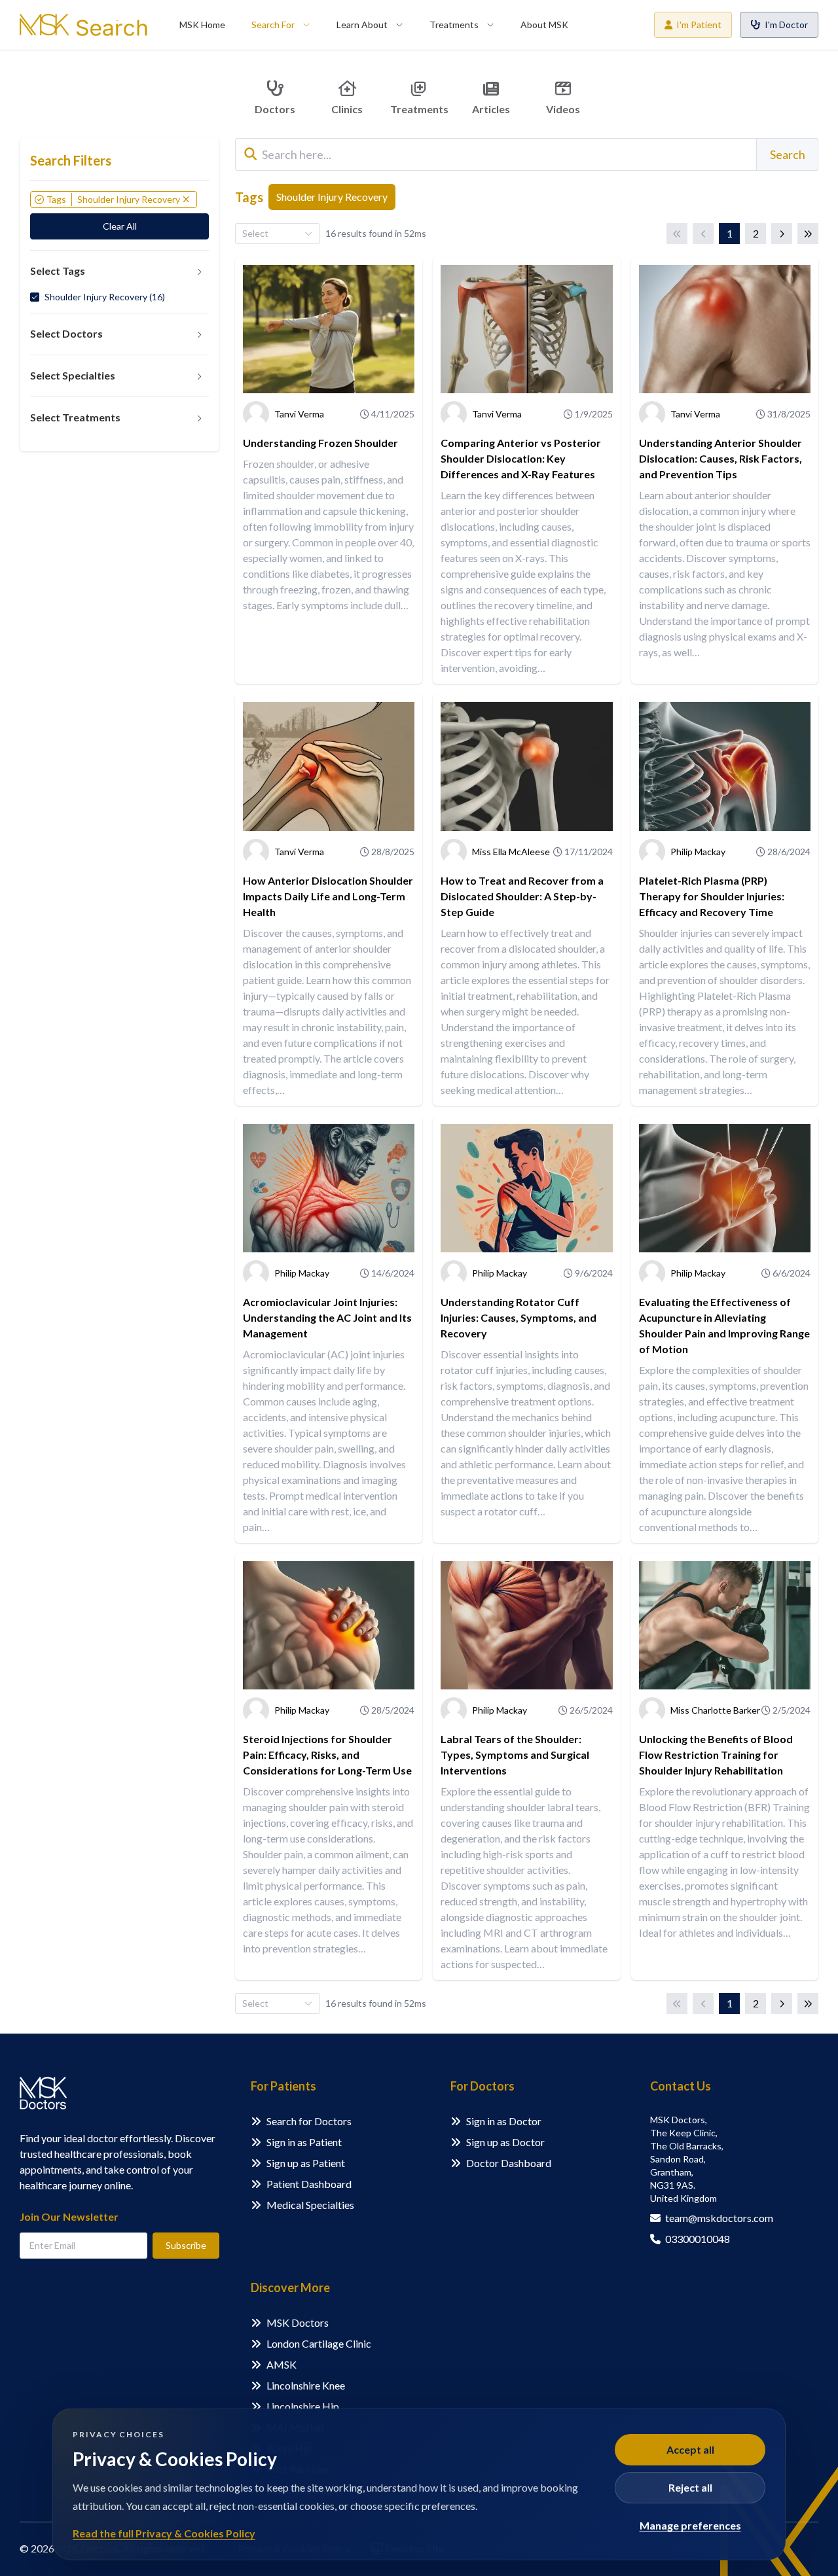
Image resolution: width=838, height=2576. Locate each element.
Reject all (690, 2487)
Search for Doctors (309, 2121)
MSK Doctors (298, 2322)
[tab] (119, 272)
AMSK (282, 2364)
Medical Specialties (310, 2205)
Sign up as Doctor (505, 2142)
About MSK (544, 25)
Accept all (690, 2449)
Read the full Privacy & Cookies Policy (164, 2533)
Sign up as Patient (306, 2163)
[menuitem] (202, 25)
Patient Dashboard (309, 2184)
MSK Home (202, 25)
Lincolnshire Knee (306, 2385)
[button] (119, 272)
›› (808, 234)
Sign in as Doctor (504, 2121)
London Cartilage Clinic (319, 2343)
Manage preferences (690, 2525)
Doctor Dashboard (509, 2163)
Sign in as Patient (304, 2142)
